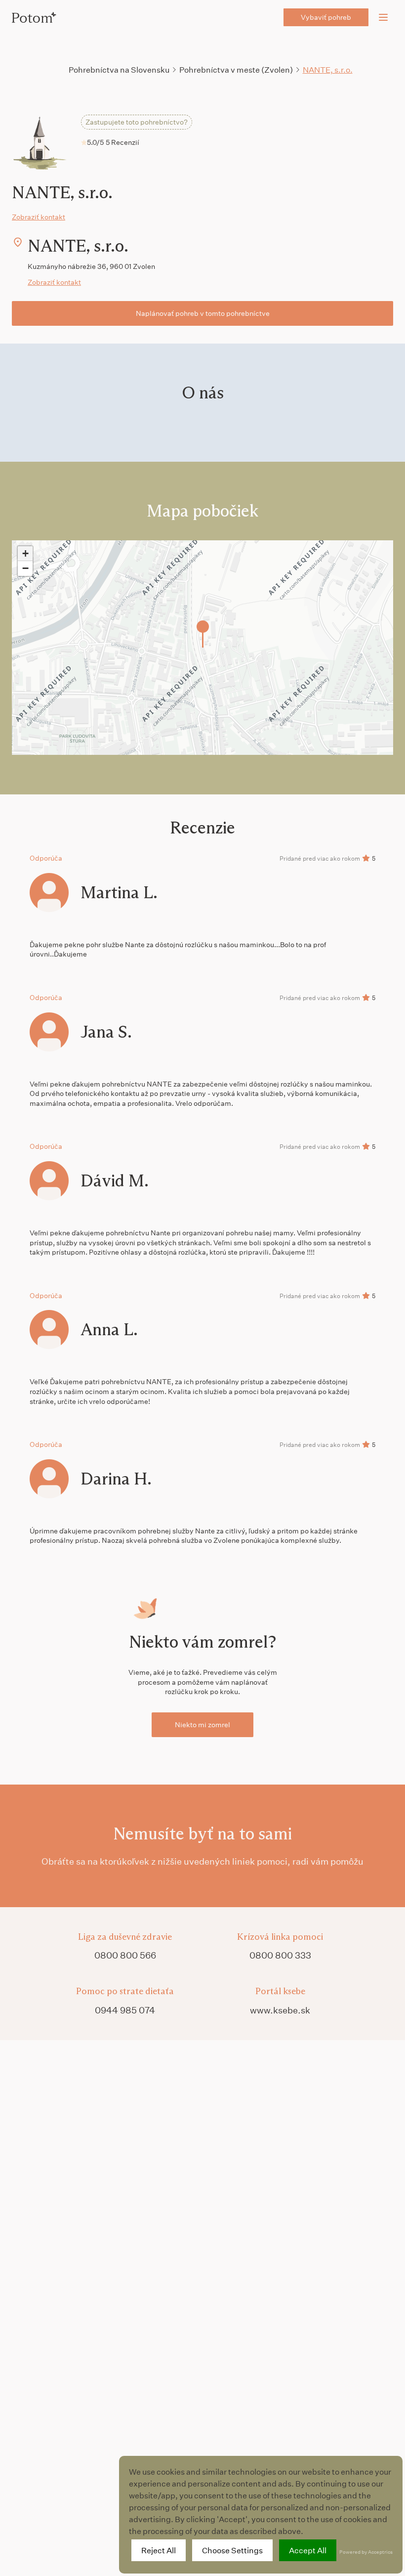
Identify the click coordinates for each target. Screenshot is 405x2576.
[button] (203, 634)
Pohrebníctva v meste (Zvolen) (236, 69)
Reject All (159, 2550)
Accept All (308, 2550)
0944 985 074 (125, 2010)
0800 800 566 (125, 1955)
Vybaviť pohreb (326, 17)
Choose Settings (232, 2550)
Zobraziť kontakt (39, 217)
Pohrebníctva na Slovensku (119, 69)
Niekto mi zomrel (202, 1725)
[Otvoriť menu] (383, 17)
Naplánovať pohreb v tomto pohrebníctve (203, 313)
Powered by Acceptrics (366, 2552)
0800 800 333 (280, 1955)
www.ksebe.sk (280, 2010)
